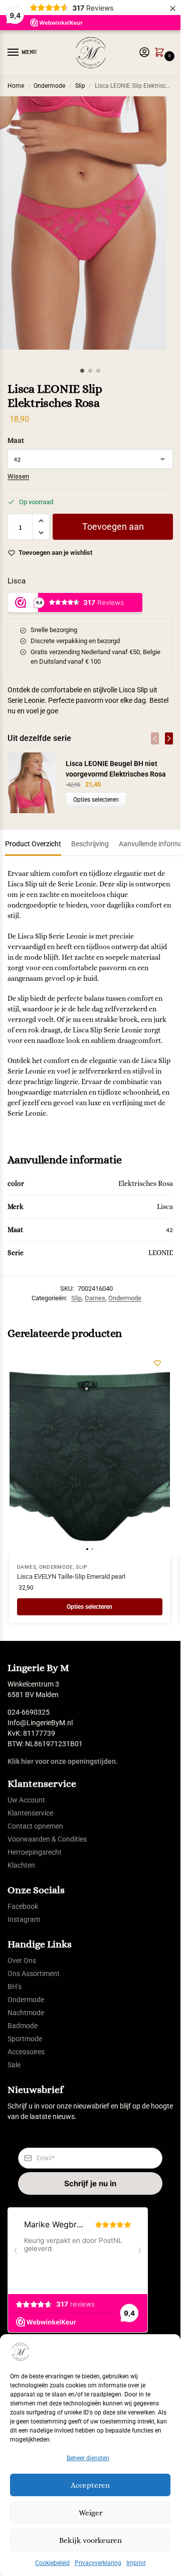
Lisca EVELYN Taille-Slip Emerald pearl (71, 1576)
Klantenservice (30, 1813)
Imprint (136, 2563)
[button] (161, 53)
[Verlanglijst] (157, 1363)
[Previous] (155, 738)
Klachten (21, 1865)
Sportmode (25, 2039)
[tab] (33, 843)
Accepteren (90, 2485)
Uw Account (26, 1800)
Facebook (23, 1906)
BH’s (15, 1987)
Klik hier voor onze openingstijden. (63, 1761)
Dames (95, 1298)
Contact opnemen (35, 1826)
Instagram (24, 1919)
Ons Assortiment (34, 1974)
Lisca (17, 581)
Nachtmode (26, 2013)
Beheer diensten (88, 2458)
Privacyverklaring (98, 2563)
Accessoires (26, 2052)
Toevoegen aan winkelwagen (113, 531)
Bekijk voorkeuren (90, 2540)
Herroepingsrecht (35, 1852)
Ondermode (49, 86)
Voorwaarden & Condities (47, 1839)
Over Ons (22, 1960)
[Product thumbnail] (37, 783)
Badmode (23, 2026)
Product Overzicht (33, 844)
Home (16, 86)
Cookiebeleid (52, 2563)
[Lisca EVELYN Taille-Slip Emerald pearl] (90, 1453)
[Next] (169, 738)
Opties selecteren (96, 800)
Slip (80, 86)
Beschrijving (90, 844)
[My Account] (144, 53)
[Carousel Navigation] (159, 738)
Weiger (90, 2513)
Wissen (18, 476)
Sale (14, 2065)
